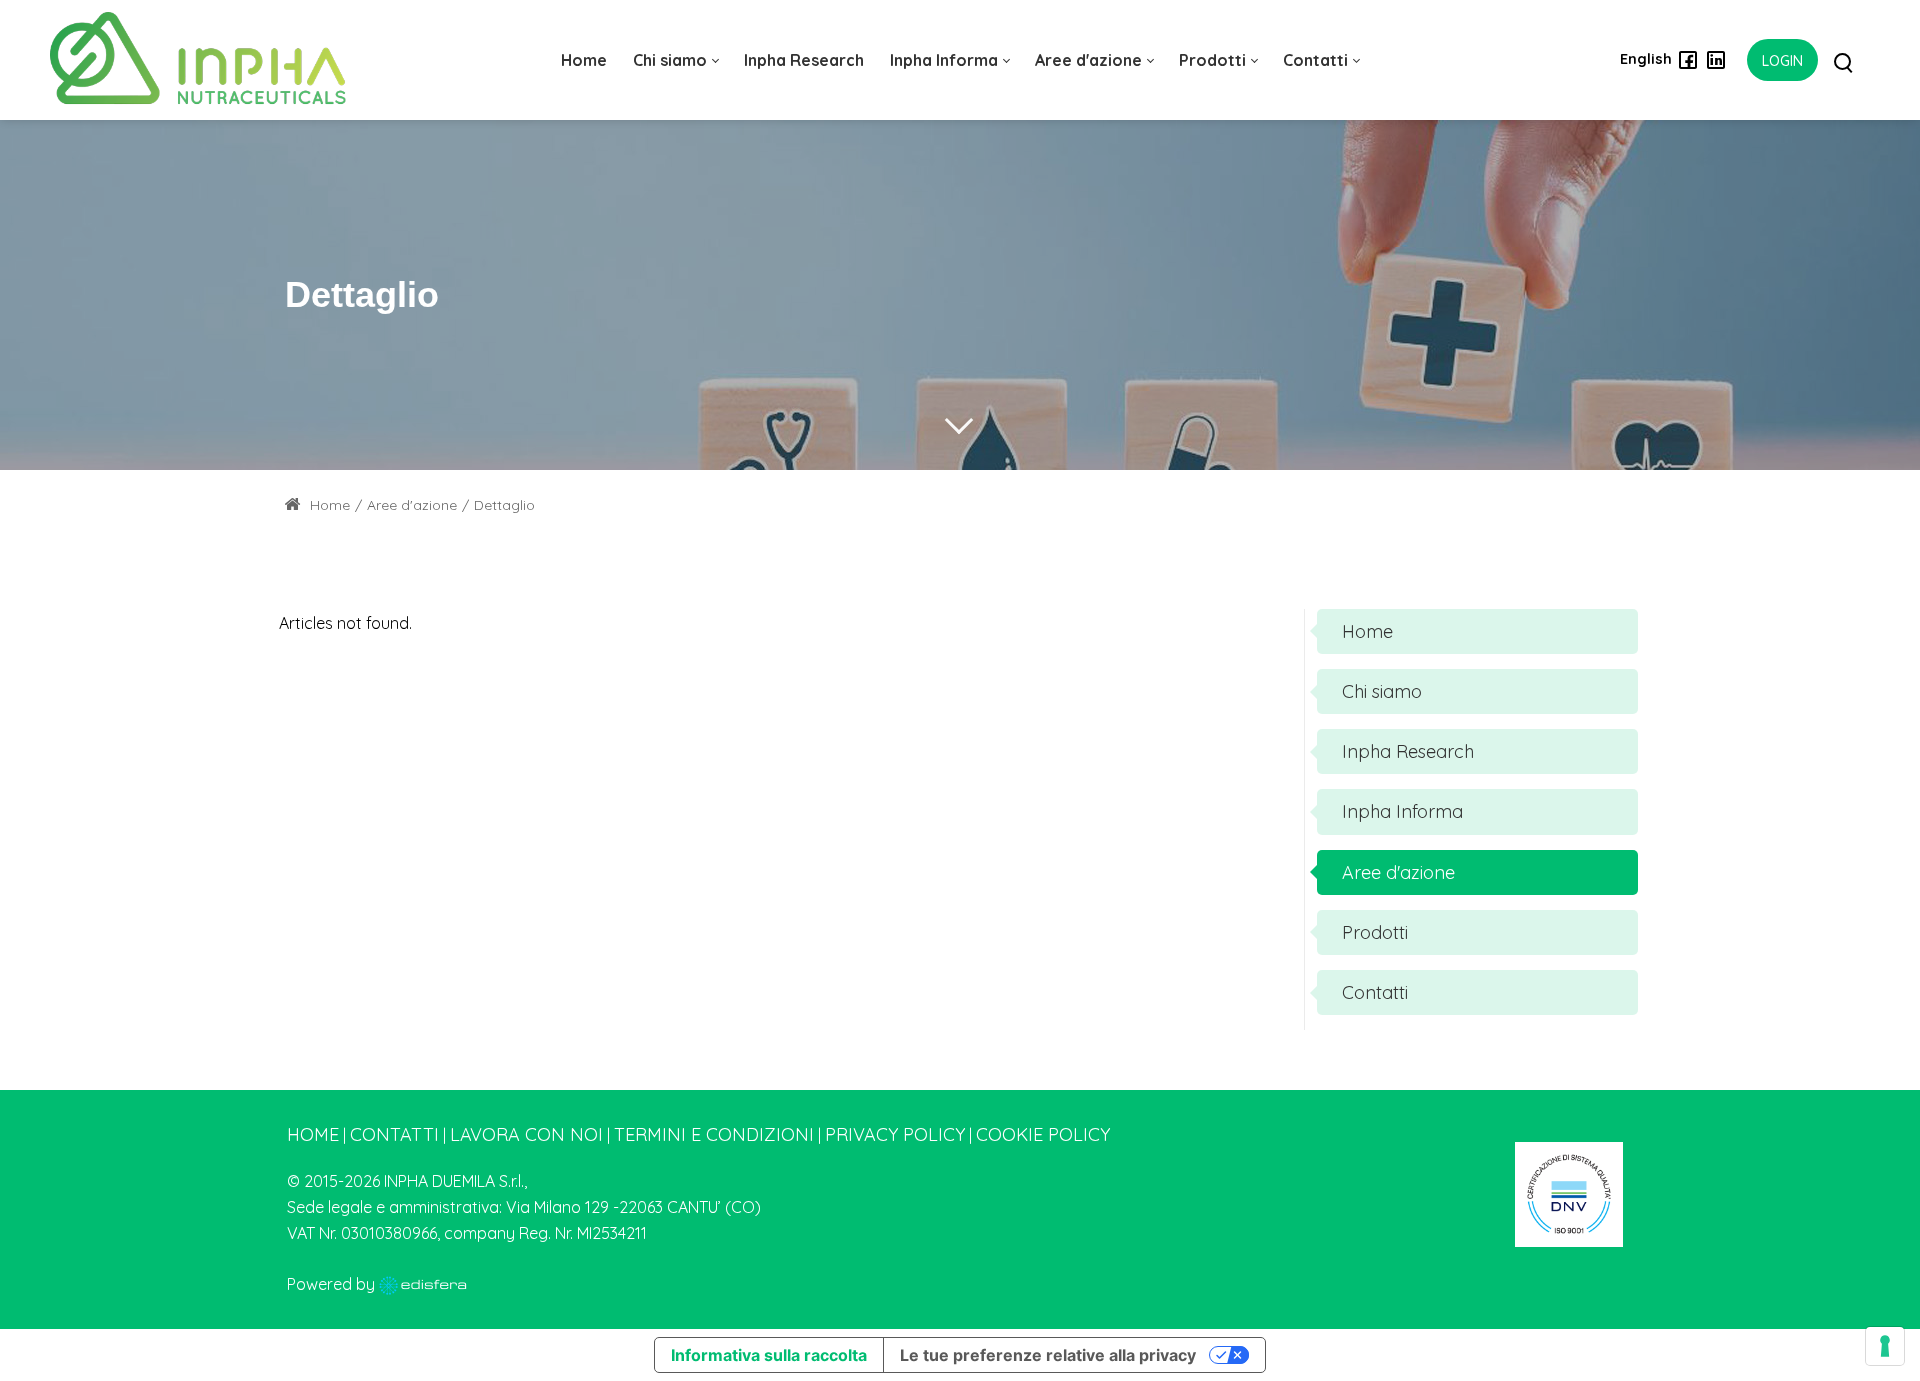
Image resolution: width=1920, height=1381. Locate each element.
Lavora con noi (526, 1134)
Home (328, 505)
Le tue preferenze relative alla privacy (1048, 1355)
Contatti (394, 1134)
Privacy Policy (895, 1134)
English (1646, 59)
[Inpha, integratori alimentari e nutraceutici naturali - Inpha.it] (198, 59)
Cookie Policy (1043, 1134)
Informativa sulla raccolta (769, 1355)
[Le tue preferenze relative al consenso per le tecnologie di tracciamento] (1885, 1346)
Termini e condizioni (714, 1134)
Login (1782, 61)
